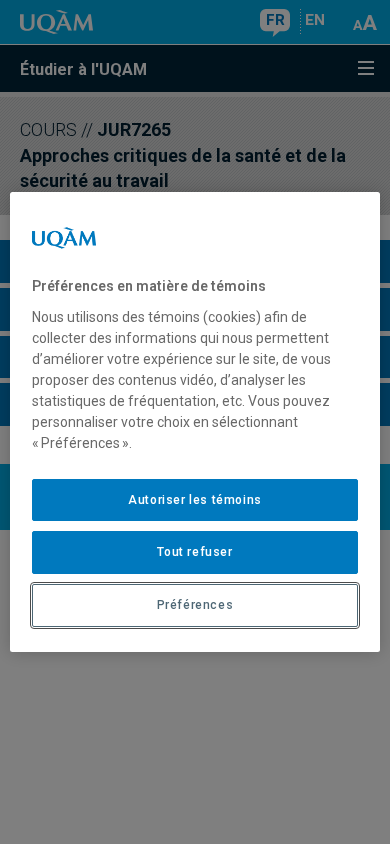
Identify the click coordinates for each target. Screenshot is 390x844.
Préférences (195, 605)
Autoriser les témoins (195, 500)
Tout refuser (194, 552)
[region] (195, 422)
